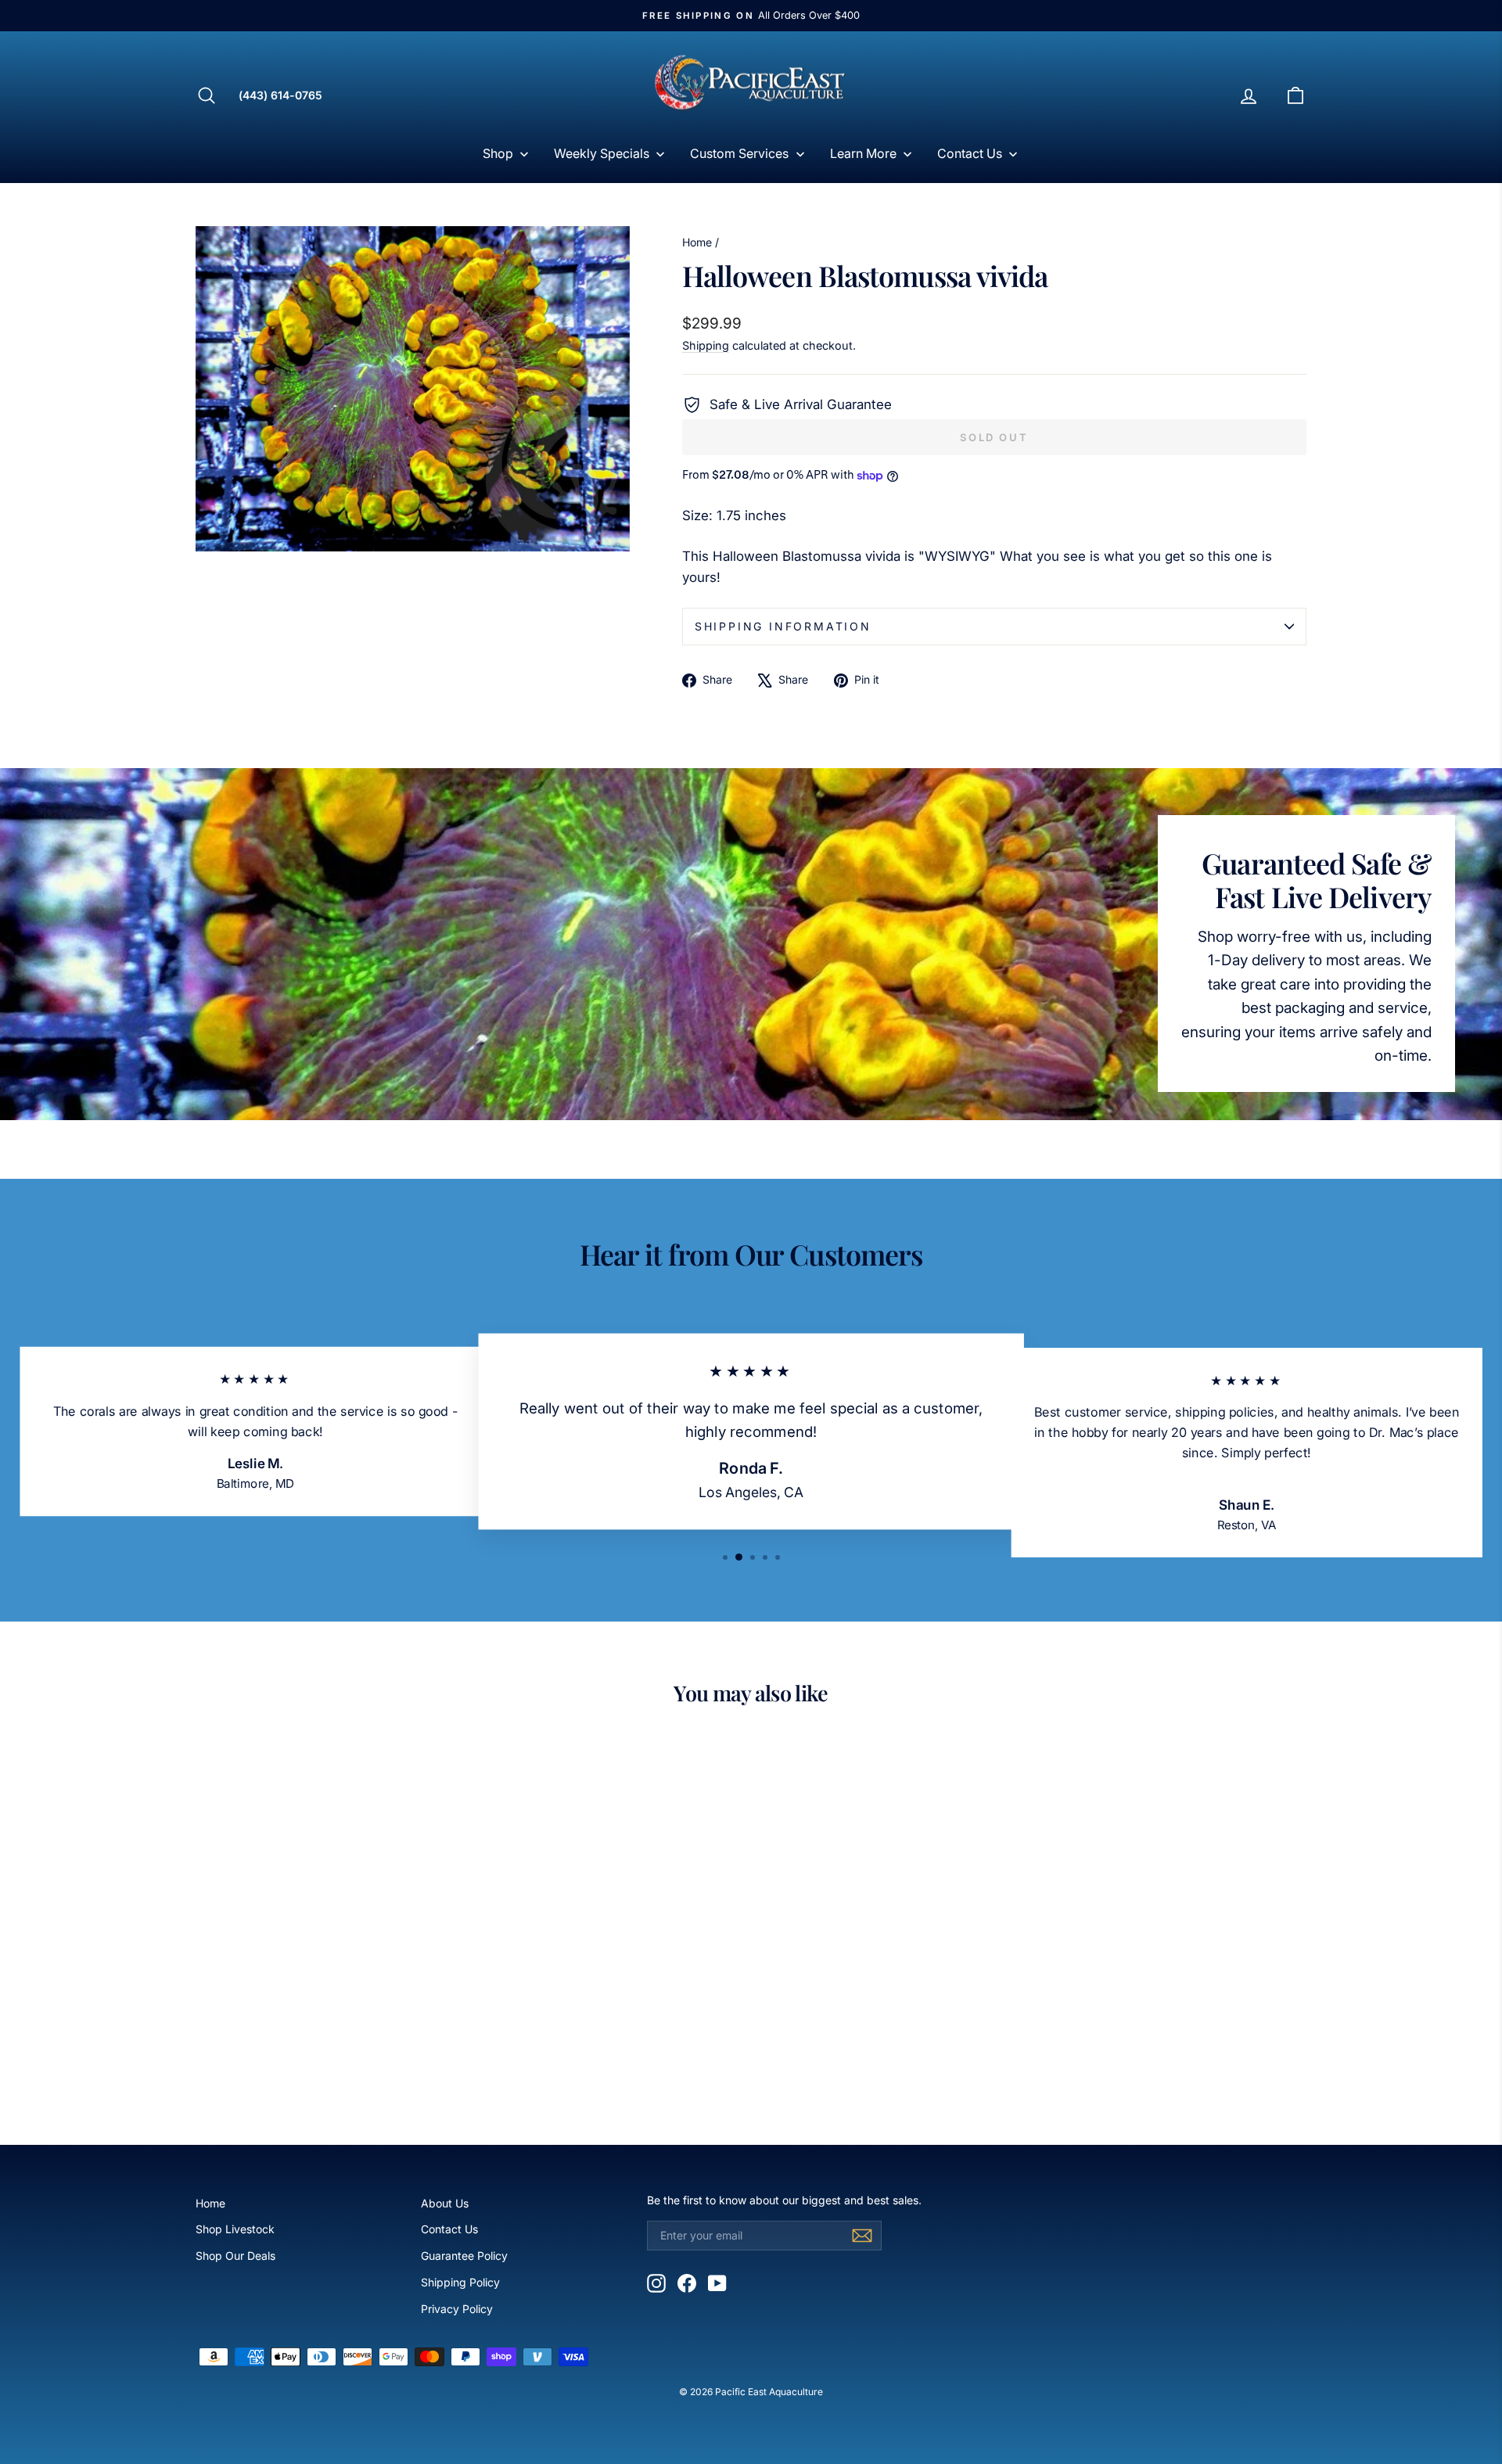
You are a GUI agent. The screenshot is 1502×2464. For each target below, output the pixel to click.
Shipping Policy (460, 2282)
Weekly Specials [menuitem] (602, 153)
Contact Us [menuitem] (970, 153)
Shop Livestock (235, 2229)
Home (697, 242)
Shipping (706, 345)
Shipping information (783, 626)
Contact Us (449, 2229)
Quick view (328, 1993)
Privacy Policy (457, 2309)
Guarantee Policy (464, 2256)
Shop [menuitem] (498, 153)
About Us (445, 2203)
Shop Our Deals (235, 2256)
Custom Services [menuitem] (739, 153)
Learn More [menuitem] (863, 153)
